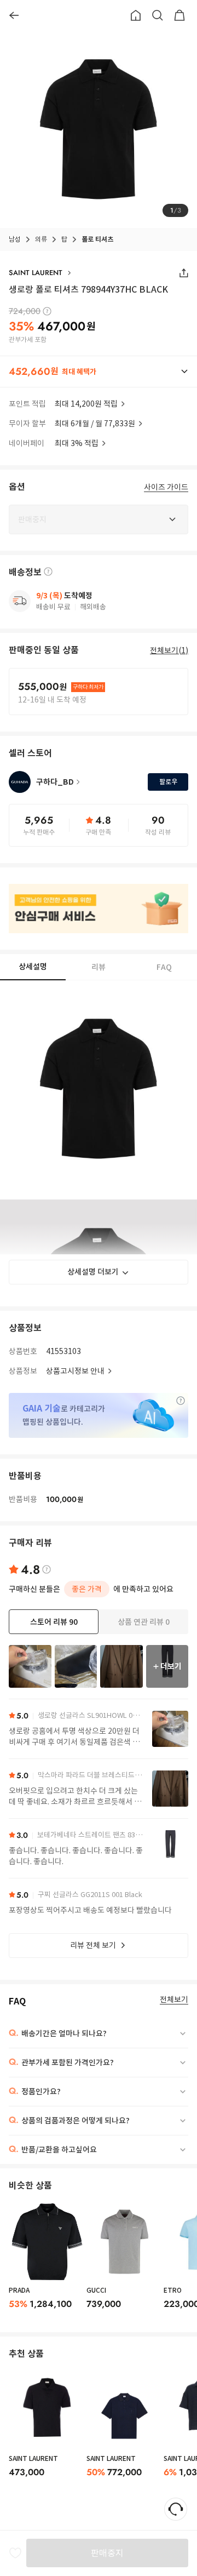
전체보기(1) (169, 650)
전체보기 (174, 2000)
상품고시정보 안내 (75, 1371)
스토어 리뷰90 (54, 1622)
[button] (99, 372)
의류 (41, 239)
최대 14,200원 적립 (86, 404)
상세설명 (33, 967)
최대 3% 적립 (77, 443)
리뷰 (99, 967)
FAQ (164, 967)
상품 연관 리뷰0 (144, 1622)
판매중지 (107, 2553)
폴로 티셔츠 (97, 239)
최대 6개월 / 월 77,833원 (95, 424)
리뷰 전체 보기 (93, 1945)
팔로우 (168, 782)
